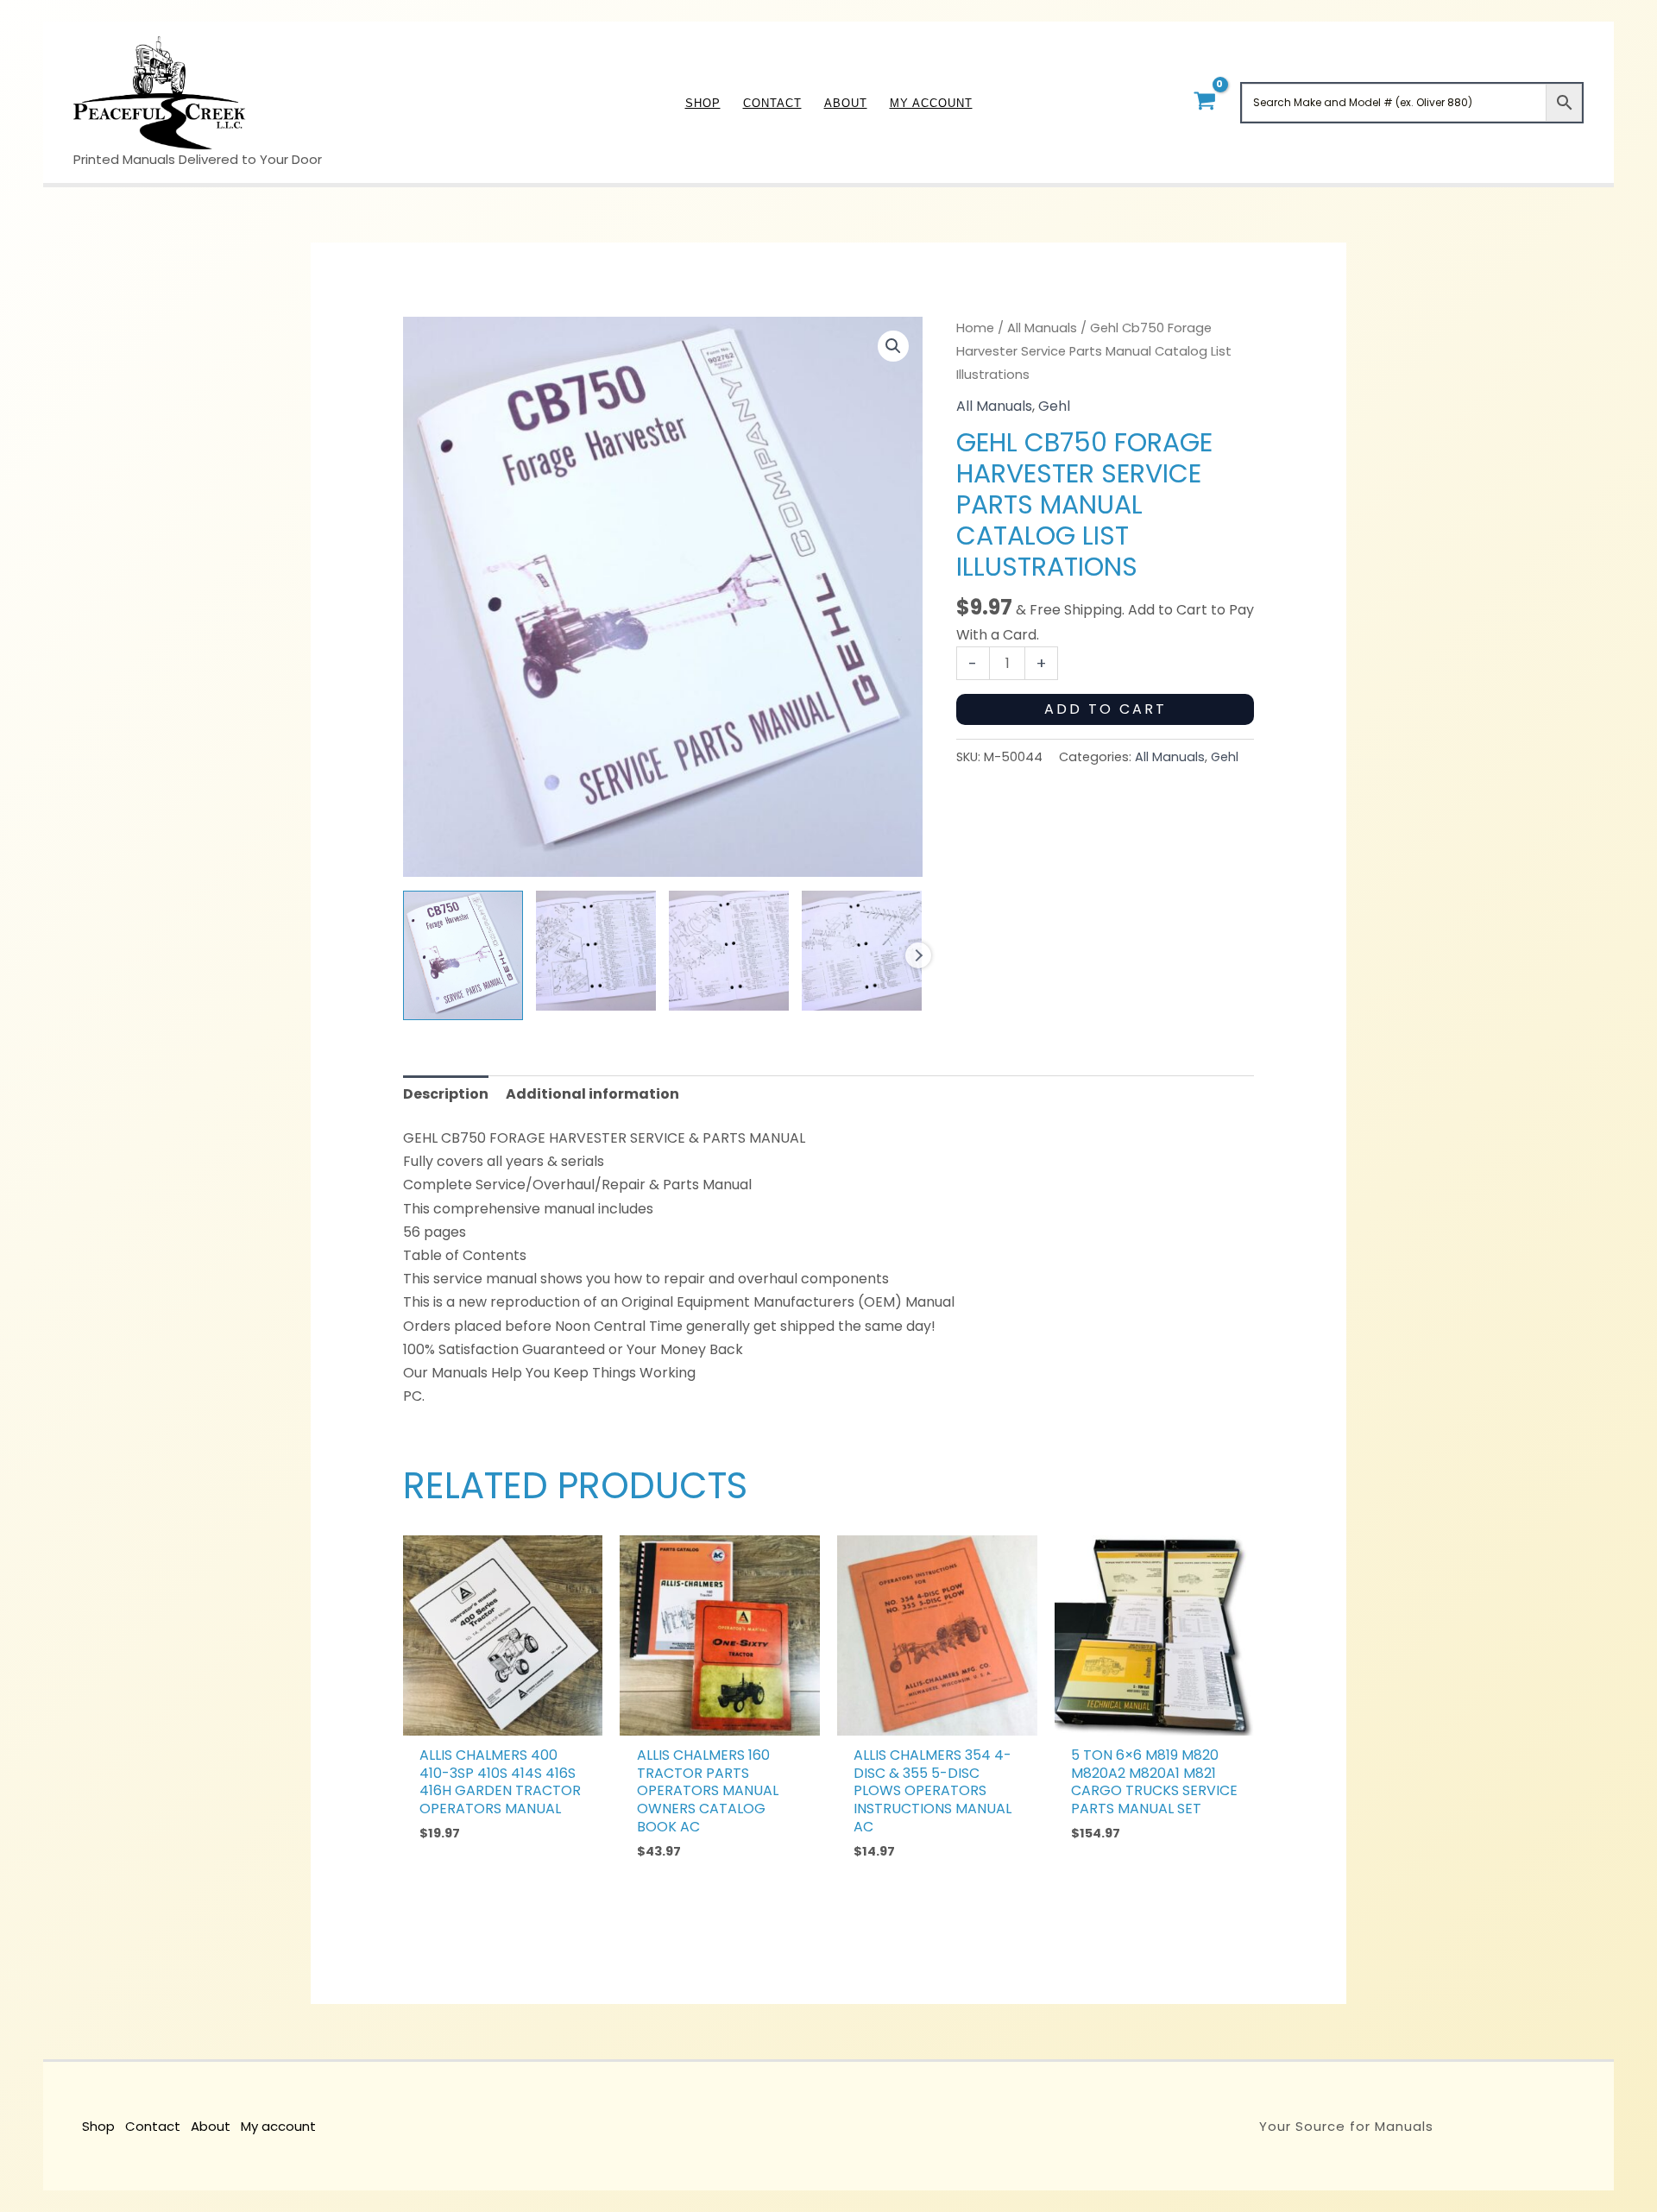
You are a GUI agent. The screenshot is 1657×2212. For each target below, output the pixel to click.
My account (278, 2126)
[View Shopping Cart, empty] (1204, 102)
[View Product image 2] (596, 951)
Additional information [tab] (592, 1094)
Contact (153, 2126)
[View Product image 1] (463, 955)
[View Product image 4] (862, 951)
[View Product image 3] (729, 951)
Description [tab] (446, 1094)
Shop (98, 2126)
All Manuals (1042, 328)
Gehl (1054, 406)
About (211, 2126)
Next (918, 955)
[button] (893, 346)
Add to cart (1106, 709)
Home (975, 328)
